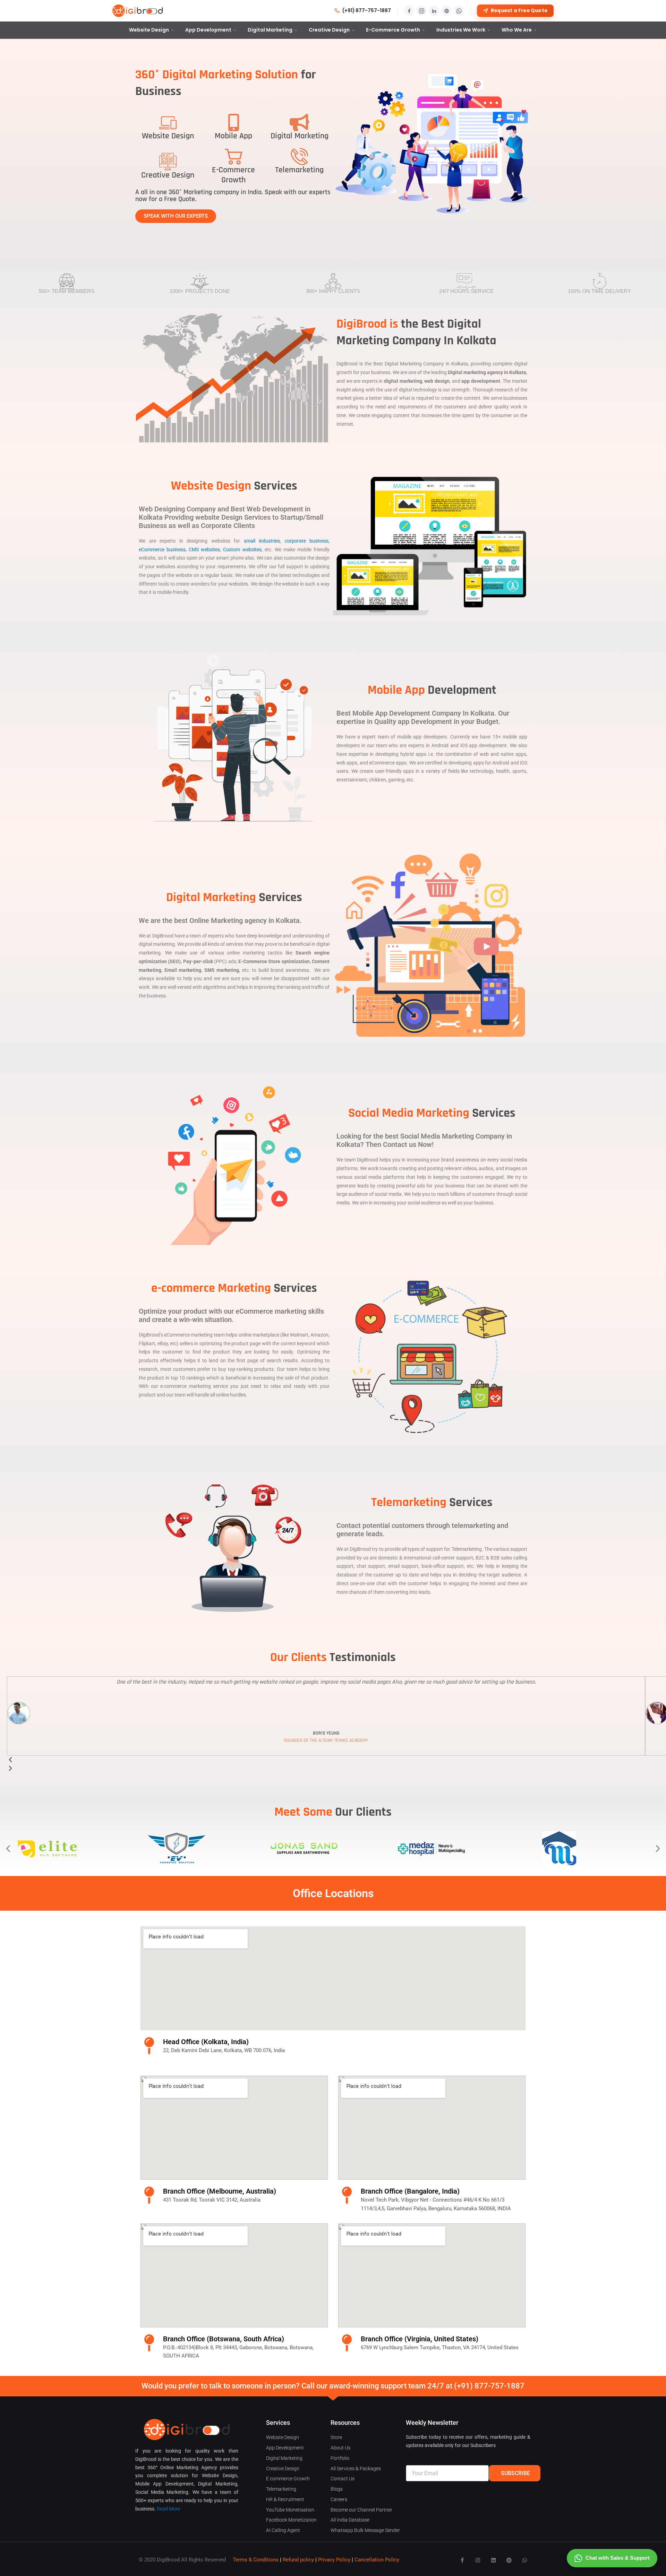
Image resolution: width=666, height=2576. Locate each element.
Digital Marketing (270, 30)
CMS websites (204, 550)
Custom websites (242, 550)
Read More (168, 2509)
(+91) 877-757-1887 (367, 11)
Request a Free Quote (519, 11)
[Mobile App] (233, 122)
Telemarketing (299, 170)
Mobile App (233, 136)
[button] (8, 1848)
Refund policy (298, 2560)
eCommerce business (162, 550)
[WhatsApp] (459, 11)
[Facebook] (409, 11)
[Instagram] (421, 11)
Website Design (149, 30)
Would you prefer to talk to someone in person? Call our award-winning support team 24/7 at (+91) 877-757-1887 (333, 2386)
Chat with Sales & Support (618, 2558)
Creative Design (329, 30)
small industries (262, 541)
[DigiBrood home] (138, 11)
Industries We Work (461, 30)
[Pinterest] (446, 11)
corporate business (307, 541)
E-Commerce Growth (393, 30)
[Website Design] (168, 122)
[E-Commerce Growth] (233, 156)
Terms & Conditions (256, 2560)
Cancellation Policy (377, 2560)
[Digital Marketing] (299, 122)
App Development (208, 30)
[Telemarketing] (299, 156)
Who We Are (517, 30)
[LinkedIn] (434, 11)
